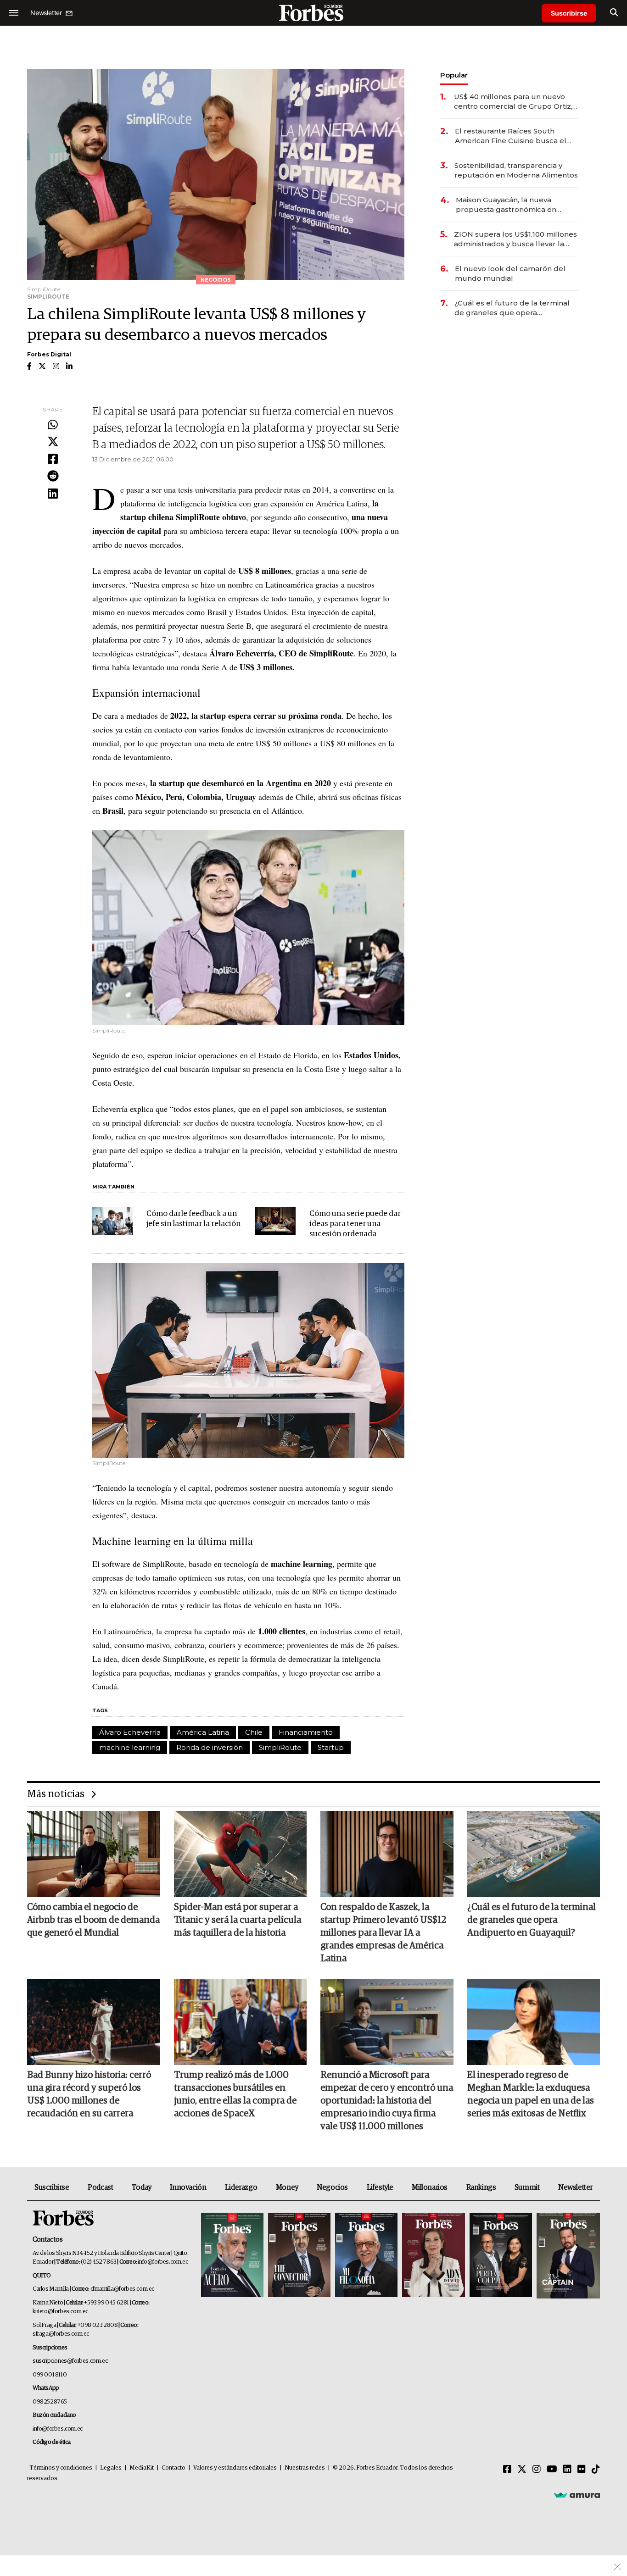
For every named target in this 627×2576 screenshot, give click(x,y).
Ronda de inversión (210, 1747)
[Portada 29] (366, 2256)
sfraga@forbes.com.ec (61, 2334)
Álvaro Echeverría (130, 1732)
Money (287, 2187)
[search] (614, 13)
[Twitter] (53, 442)
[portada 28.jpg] (433, 2256)
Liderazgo (241, 2187)
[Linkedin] (53, 494)
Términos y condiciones (61, 2468)
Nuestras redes (305, 2468)
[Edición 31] (232, 2256)
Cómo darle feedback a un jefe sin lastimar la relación (193, 1219)
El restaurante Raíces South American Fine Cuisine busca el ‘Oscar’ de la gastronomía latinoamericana (511, 136)
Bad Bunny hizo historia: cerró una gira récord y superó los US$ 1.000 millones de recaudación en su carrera (89, 2094)
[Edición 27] (501, 2256)
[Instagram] (537, 2470)
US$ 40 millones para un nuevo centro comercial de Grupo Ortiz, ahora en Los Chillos (513, 102)
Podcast (100, 2187)
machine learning (130, 1747)
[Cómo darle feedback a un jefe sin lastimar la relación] (112, 1221)
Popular (454, 75)
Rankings (481, 2187)
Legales (111, 2468)
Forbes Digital (49, 354)
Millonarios (430, 2187)
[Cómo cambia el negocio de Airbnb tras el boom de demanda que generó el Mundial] (94, 1854)
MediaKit (142, 2468)
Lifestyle (380, 2187)
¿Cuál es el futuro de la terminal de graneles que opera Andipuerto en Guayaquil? (512, 308)
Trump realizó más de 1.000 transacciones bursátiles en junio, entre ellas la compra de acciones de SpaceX (235, 2094)
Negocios (332, 2187)
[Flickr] (582, 2470)
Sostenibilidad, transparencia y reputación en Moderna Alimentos (516, 170)
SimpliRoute (280, 1747)
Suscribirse (569, 13)
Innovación (188, 2187)
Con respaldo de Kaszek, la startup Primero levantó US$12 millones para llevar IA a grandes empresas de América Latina (383, 1933)
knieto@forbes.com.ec (60, 2312)
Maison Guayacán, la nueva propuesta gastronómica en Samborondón (506, 205)
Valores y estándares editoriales (235, 2468)
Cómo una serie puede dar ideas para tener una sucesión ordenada (355, 1224)
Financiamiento (306, 1732)
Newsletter (575, 2187)
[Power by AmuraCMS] (577, 2495)
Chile (254, 1732)
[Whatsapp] (53, 425)
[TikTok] (596, 2470)
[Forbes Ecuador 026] (567, 2256)
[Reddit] (53, 477)
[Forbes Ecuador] (313, 13)
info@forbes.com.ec (163, 2262)
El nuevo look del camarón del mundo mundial (510, 273)
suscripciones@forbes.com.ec (70, 2361)
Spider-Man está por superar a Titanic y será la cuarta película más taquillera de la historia (238, 1920)
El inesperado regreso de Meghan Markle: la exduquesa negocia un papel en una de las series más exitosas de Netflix (531, 2094)
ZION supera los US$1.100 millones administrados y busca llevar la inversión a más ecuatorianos (515, 239)
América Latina (203, 1732)
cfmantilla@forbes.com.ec (122, 2289)
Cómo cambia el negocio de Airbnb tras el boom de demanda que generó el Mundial (93, 1920)
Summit (527, 2187)
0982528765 (50, 2402)
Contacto (174, 2468)
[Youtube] (552, 2470)
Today (142, 2187)
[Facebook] (53, 460)
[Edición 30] (299, 2256)
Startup (331, 1747)
